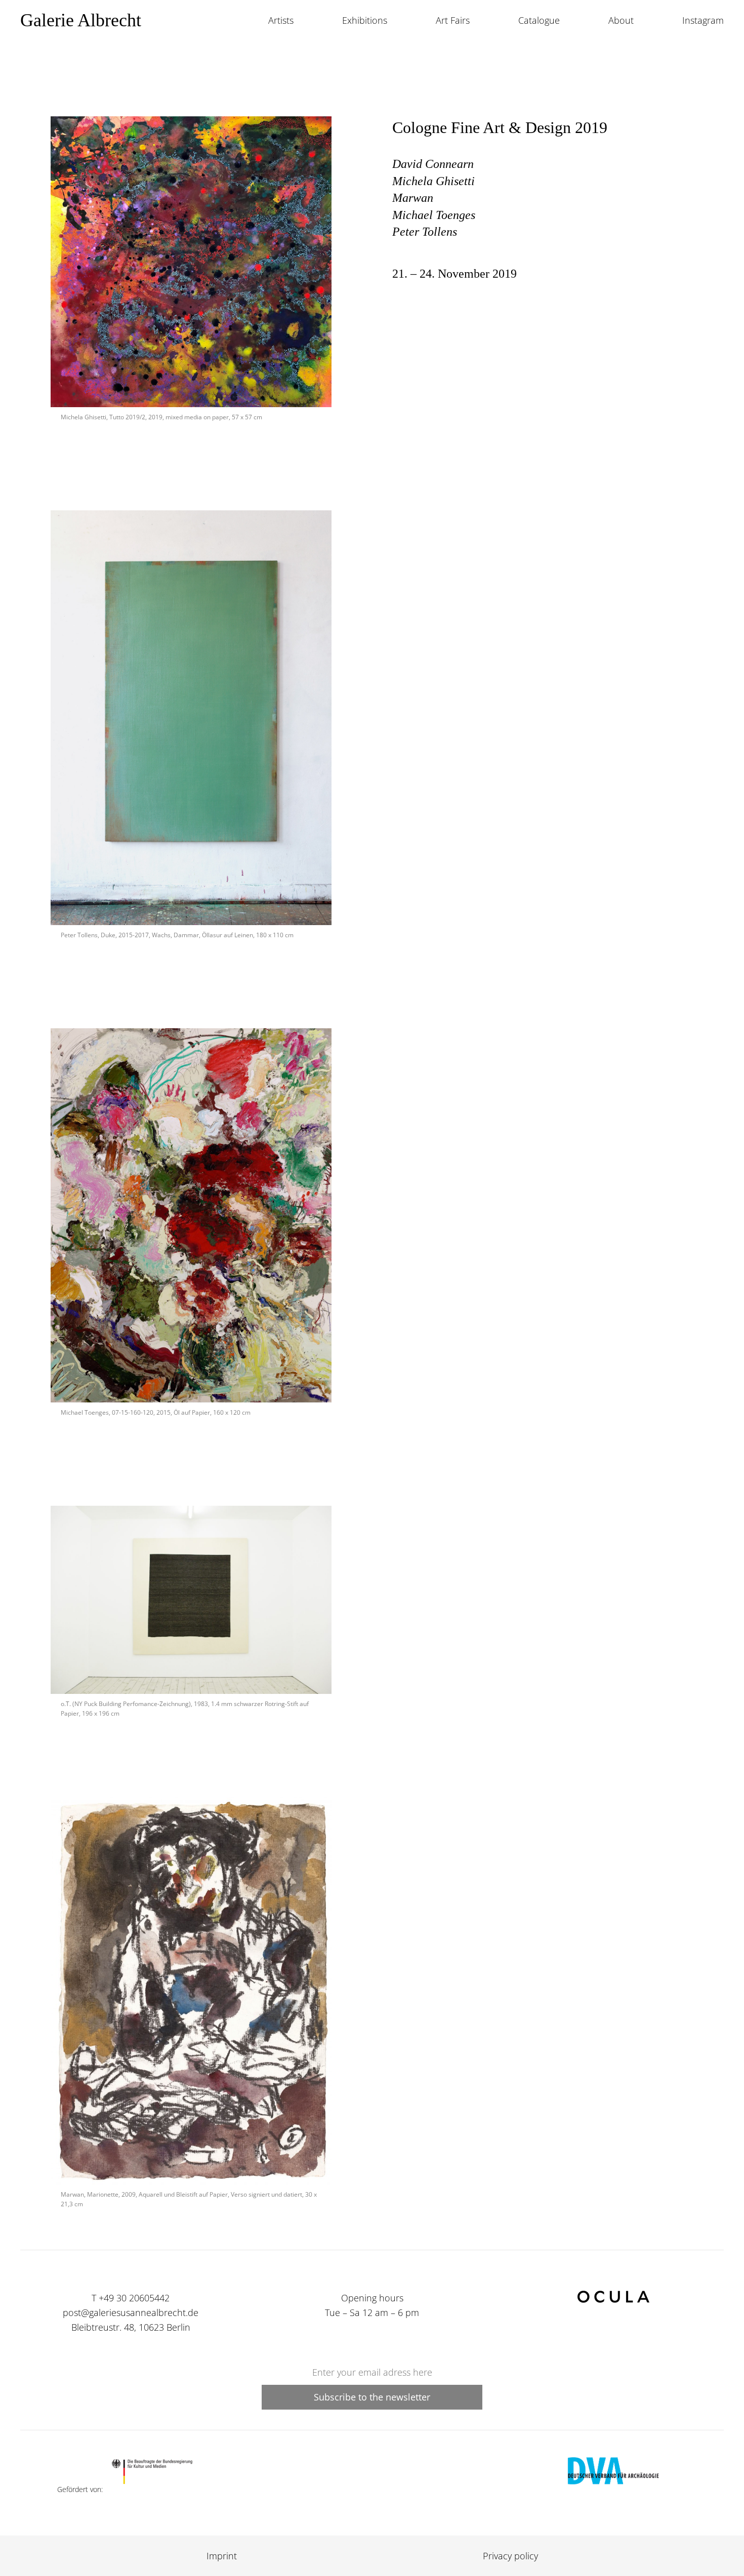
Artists (281, 20)
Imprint (222, 2556)
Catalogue (539, 20)
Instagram (703, 20)
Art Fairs (453, 20)
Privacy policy (510, 2556)
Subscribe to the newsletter (372, 2397)
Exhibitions (365, 20)
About (621, 20)
